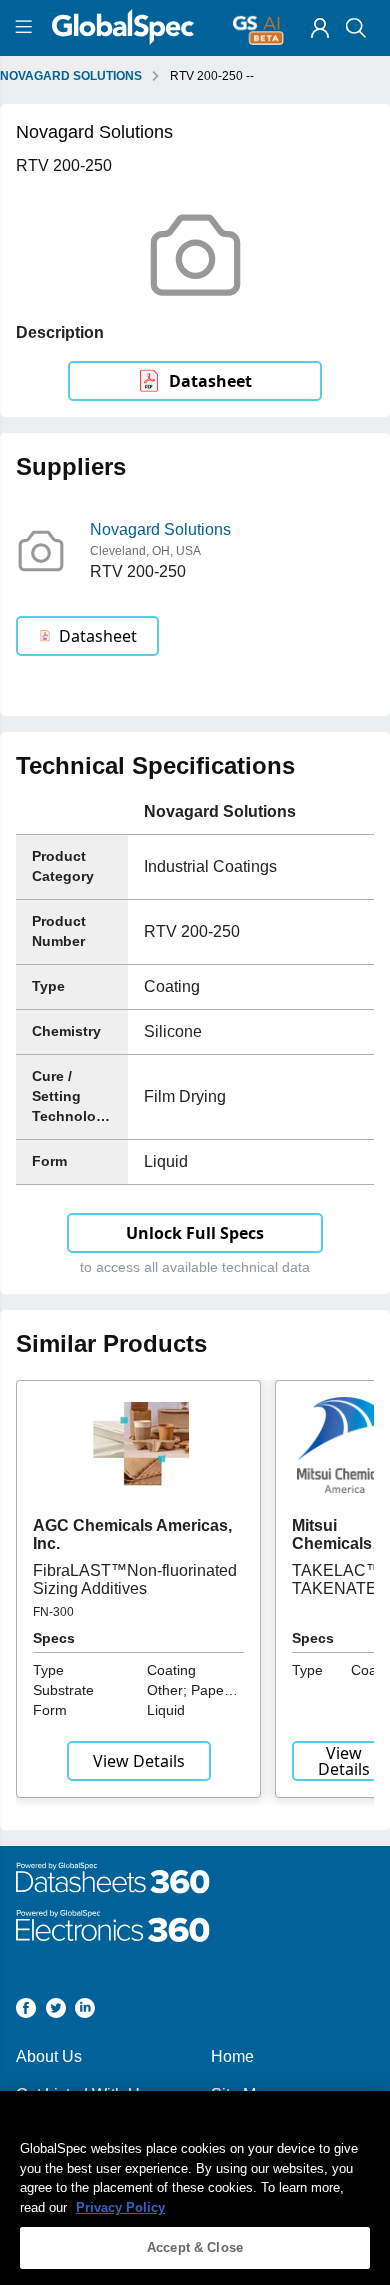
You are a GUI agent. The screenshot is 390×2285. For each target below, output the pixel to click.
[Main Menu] (26, 28)
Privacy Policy (120, 2207)
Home (232, 2056)
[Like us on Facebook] (26, 2011)
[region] (195, 2188)
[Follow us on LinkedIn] (85, 2011)
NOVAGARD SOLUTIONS (71, 76)
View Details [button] (139, 1761)
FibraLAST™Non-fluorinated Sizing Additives (135, 1579)
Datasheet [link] (210, 381)
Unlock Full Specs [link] (195, 1233)
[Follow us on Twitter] (56, 2011)
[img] (320, 28)
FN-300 (53, 1612)
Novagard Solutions (160, 529)
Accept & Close (195, 2247)
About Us (49, 2056)
